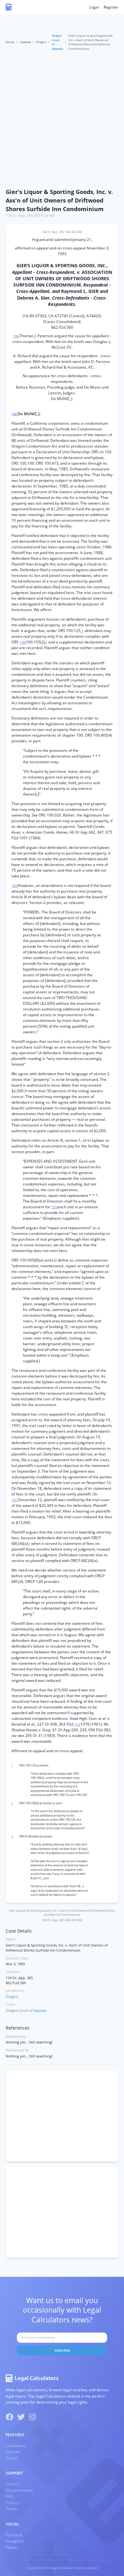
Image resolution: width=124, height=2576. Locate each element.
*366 (16, 336)
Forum (11, 2458)
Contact (13, 2484)
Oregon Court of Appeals (57, 42)
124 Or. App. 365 (19, 216)
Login (94, 7)
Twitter (12, 2547)
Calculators (16, 2446)
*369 (15, 886)
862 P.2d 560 (45, 216)
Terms (11, 2509)
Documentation (19, 2490)
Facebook (14, 2535)
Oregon (41, 42)
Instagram (15, 2541)
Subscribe (62, 2350)
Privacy (12, 2503)
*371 (15, 1500)
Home (10, 42)
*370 (54, 1207)
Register (111, 7)
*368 (23, 642)
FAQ (9, 2496)
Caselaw (25, 42)
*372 (77, 1724)
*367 (15, 414)
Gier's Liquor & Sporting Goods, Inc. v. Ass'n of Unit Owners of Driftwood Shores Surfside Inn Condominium (59, 200)
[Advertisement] (62, 120)
